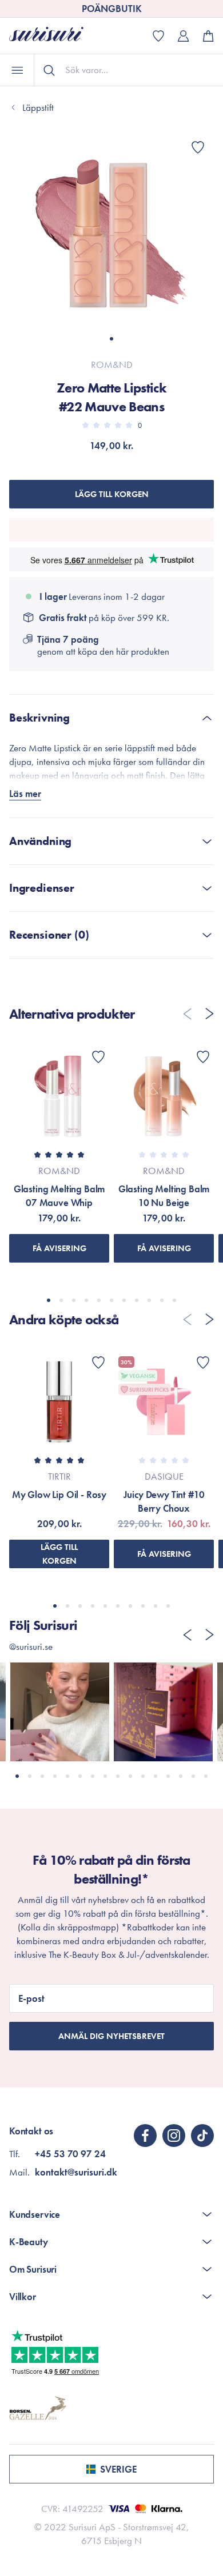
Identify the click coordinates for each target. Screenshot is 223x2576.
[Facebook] (145, 2136)
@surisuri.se (31, 1646)
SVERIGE (118, 2469)
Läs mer (25, 794)
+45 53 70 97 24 (70, 2154)
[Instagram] (174, 2136)
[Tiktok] (202, 2136)
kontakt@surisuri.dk (76, 2172)
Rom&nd (112, 364)
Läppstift (38, 107)
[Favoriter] (198, 147)
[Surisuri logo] (55, 36)
